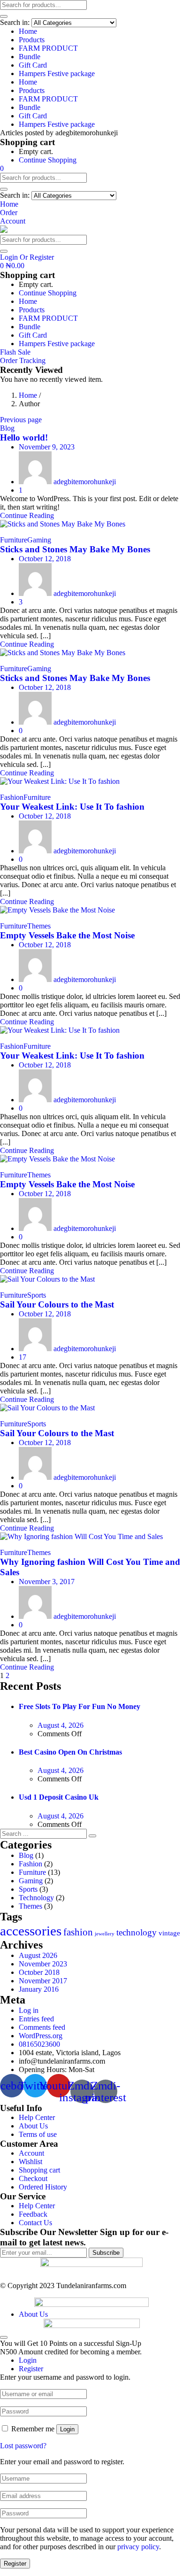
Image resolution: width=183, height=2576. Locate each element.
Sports (37, 1295)
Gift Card (33, 65)
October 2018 (39, 1972)
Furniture (14, 540)
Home (28, 31)
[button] (2, 168)
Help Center (37, 2117)
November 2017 (43, 1981)
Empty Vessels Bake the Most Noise (67, 935)
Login (67, 2429)
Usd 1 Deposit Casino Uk (59, 1797)
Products (32, 40)
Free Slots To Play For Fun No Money (80, 1706)
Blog (7, 428)
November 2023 (43, 1964)
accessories (31, 1931)
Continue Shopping (48, 160)
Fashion (12, 797)
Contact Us (35, 2223)
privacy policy (138, 2547)
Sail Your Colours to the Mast (57, 1304)
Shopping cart (39, 2170)
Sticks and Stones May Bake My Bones (75, 549)
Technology (36, 1898)
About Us (33, 2126)
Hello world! (24, 437)
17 (23, 1357)
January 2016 (39, 1989)
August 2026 (38, 1955)
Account (31, 2153)
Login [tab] (28, 2360)
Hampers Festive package (57, 73)
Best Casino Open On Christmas (70, 1752)
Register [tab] (31, 2369)
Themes (39, 926)
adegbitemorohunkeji (85, 482)
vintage (169, 1933)
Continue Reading (27, 515)
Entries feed (36, 2019)
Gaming (39, 540)
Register (15, 2564)
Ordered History (43, 2187)
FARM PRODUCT (48, 48)
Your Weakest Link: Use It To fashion (72, 807)
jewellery (105, 1934)
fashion (78, 1932)
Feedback (33, 2214)
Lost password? (23, 2446)
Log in (29, 2010)
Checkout (33, 2178)
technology (137, 1932)
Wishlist (30, 2162)
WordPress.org (41, 2036)
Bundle (30, 57)
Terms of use (38, 2134)
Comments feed (42, 2027)
